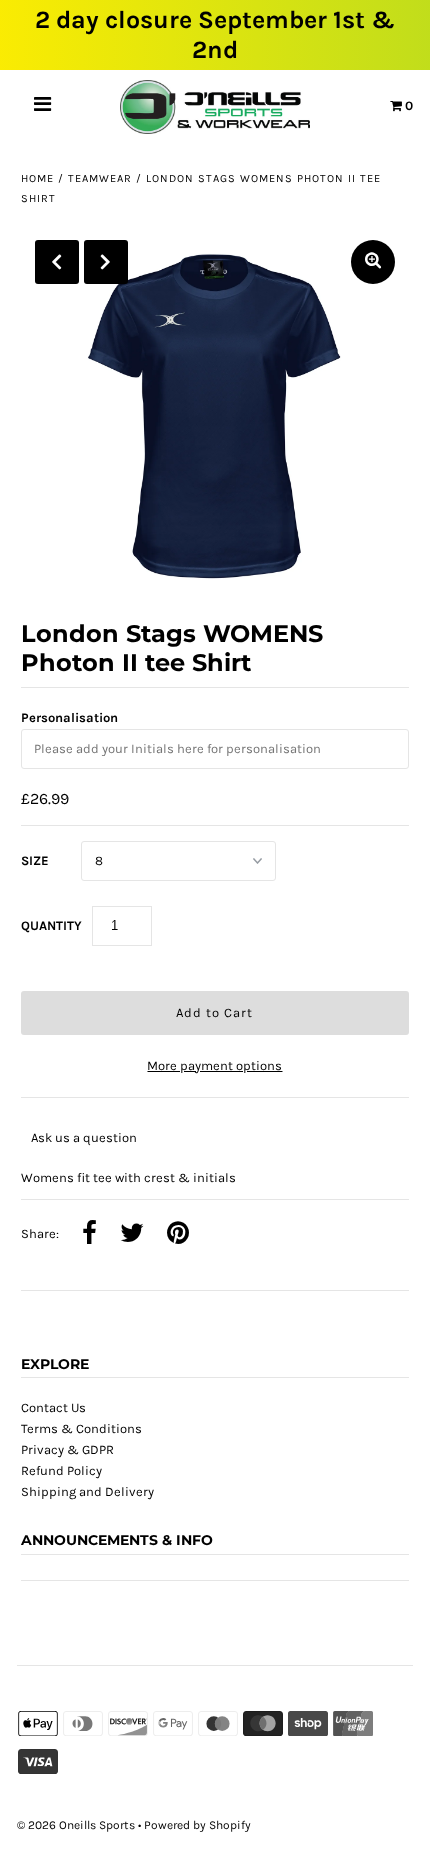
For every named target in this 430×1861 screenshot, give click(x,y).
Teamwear (100, 178)
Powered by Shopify (197, 1825)
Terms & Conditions (81, 1428)
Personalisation (69, 717)
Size (35, 860)
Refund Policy (61, 1470)
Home (37, 178)
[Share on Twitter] (132, 1235)
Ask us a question (84, 1137)
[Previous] (57, 262)
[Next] (106, 262)
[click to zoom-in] (373, 262)
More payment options (214, 1065)
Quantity (51, 925)
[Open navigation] (43, 107)
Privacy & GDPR (67, 1449)
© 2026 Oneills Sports (76, 1825)
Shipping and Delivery (87, 1491)
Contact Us (53, 1407)
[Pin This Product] (178, 1235)
